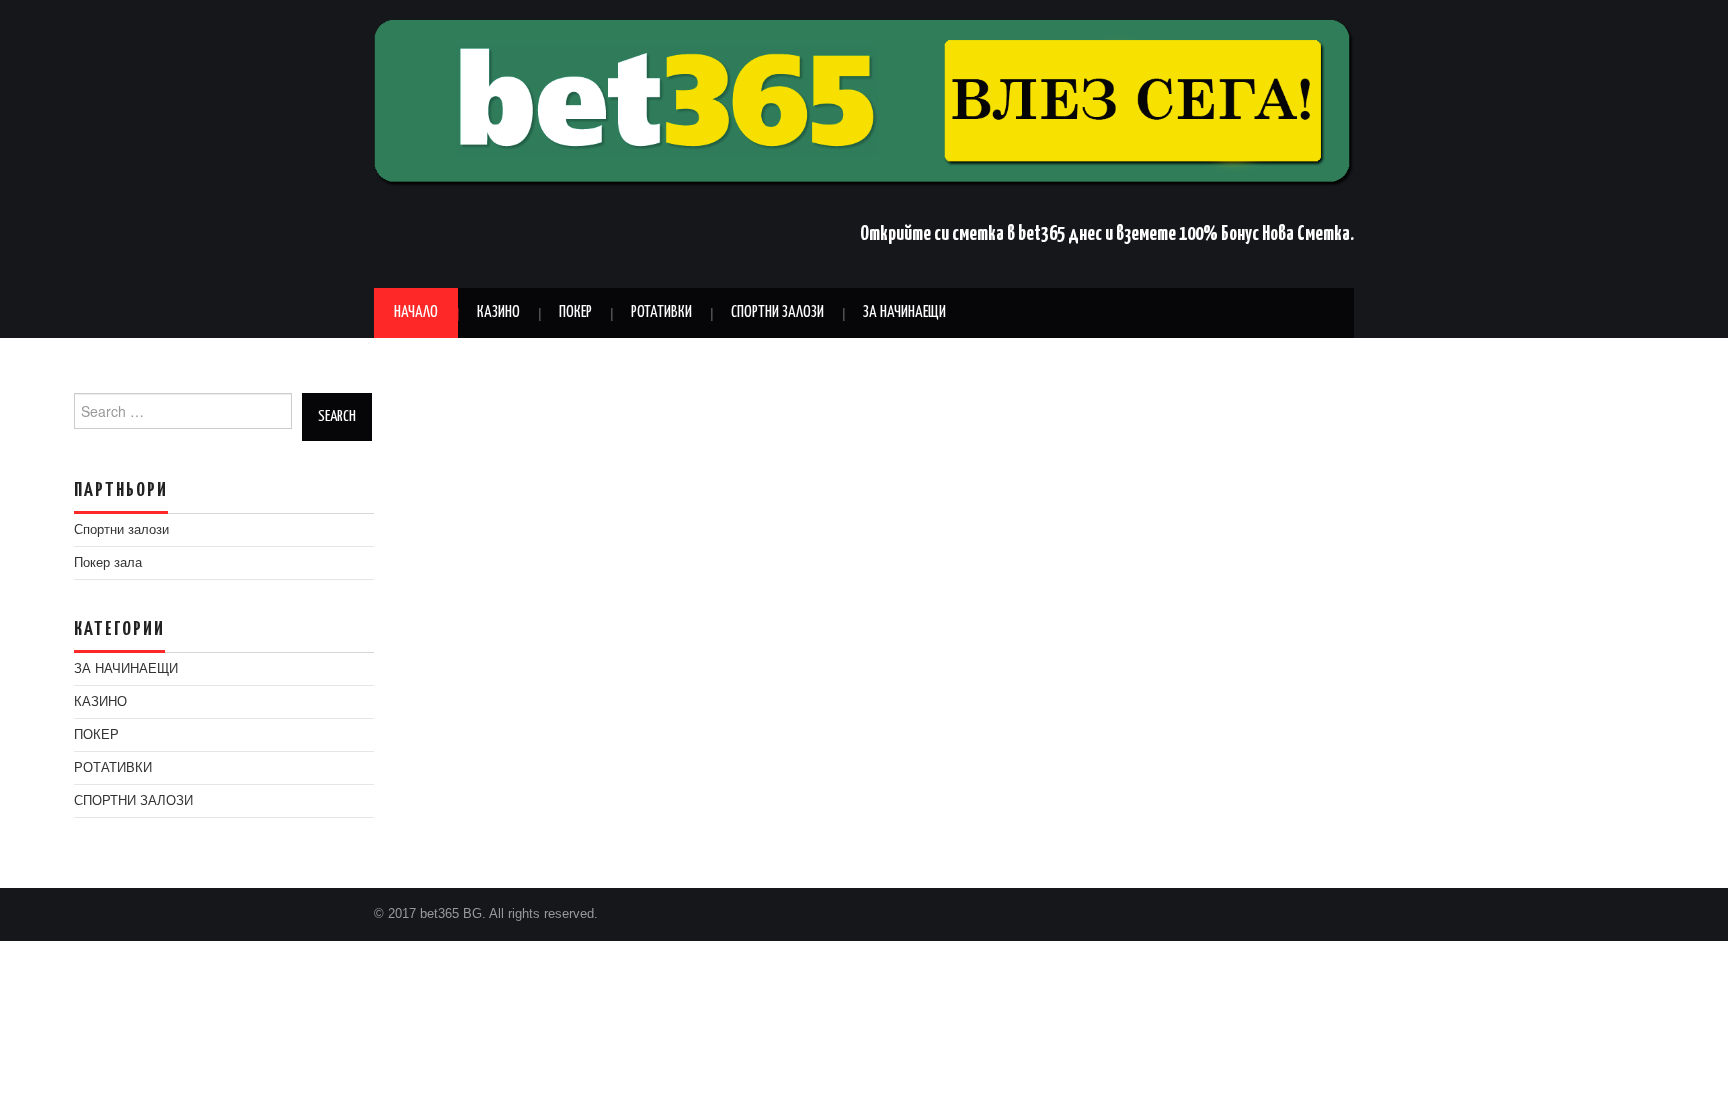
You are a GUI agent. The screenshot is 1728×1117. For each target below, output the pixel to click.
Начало (416, 312)
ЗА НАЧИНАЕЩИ (904, 312)
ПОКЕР (575, 312)
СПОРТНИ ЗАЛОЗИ (777, 312)
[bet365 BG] (864, 102)
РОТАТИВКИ (661, 312)
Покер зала (108, 563)
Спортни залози (121, 530)
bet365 (1041, 234)
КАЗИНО (498, 312)
